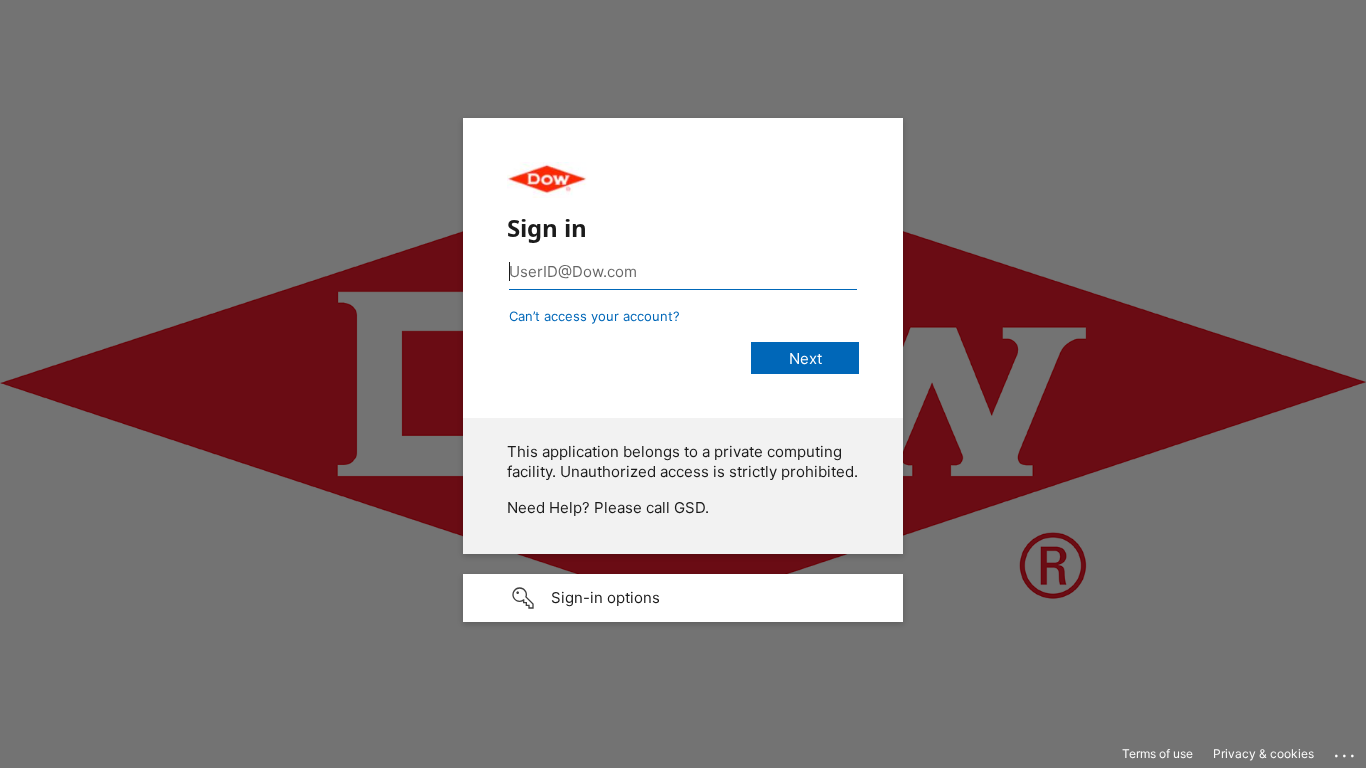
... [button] (1346, 751)
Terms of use (1157, 753)
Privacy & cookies (1263, 753)
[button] (683, 598)
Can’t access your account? (594, 316)
